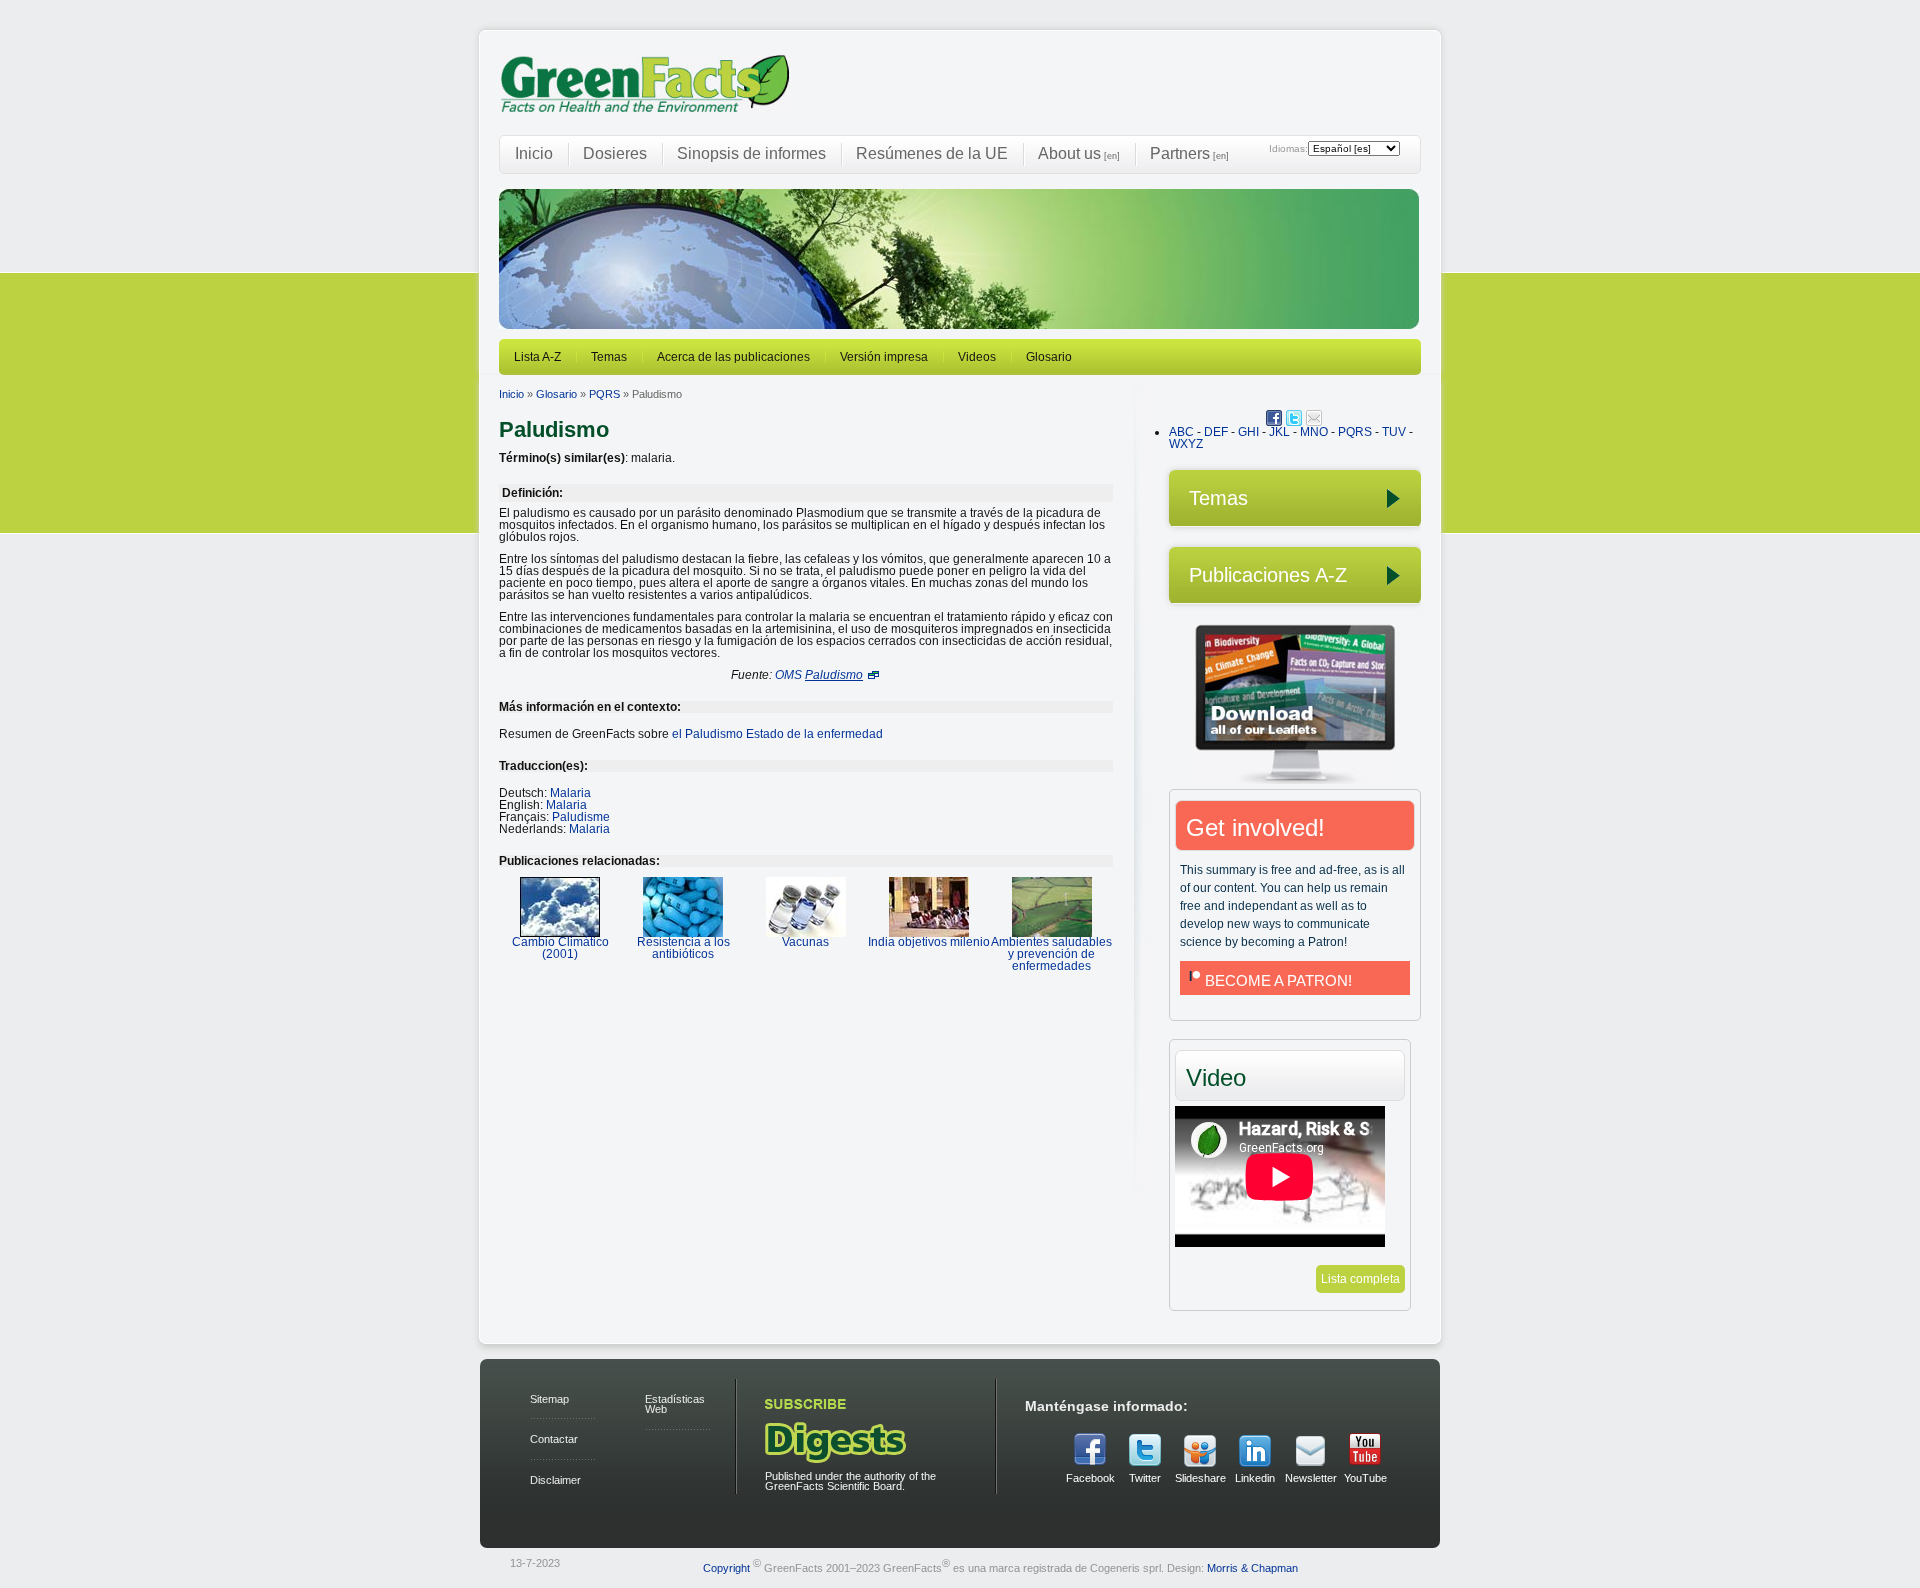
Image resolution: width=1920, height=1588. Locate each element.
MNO (1314, 432)
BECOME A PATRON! (1278, 980)
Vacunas (805, 942)
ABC (1181, 432)
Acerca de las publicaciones (733, 357)
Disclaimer (555, 1480)
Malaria (570, 793)
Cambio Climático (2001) (560, 948)
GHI (1248, 432)
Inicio (534, 153)
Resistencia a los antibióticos (683, 948)
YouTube (1365, 1478)
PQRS (604, 394)
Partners (1189, 153)
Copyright (726, 1567)
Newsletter (1310, 1478)
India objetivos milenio (929, 942)
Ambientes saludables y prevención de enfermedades (1051, 954)
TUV (1394, 432)
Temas (609, 357)
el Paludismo (777, 734)
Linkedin (1255, 1478)
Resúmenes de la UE (932, 153)
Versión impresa (884, 357)
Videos (977, 357)
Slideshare (1200, 1478)
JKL (1279, 432)
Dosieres (615, 153)
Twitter (1145, 1478)
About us (1079, 153)
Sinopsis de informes (751, 153)
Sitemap (549, 1399)
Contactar (554, 1439)
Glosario (1049, 357)
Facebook (1090, 1478)
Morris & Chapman (1252, 1567)
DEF (1216, 432)
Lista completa (1360, 1279)
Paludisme (581, 817)
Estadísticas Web (675, 1404)
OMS (788, 675)
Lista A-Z (537, 357)
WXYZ (1186, 444)
